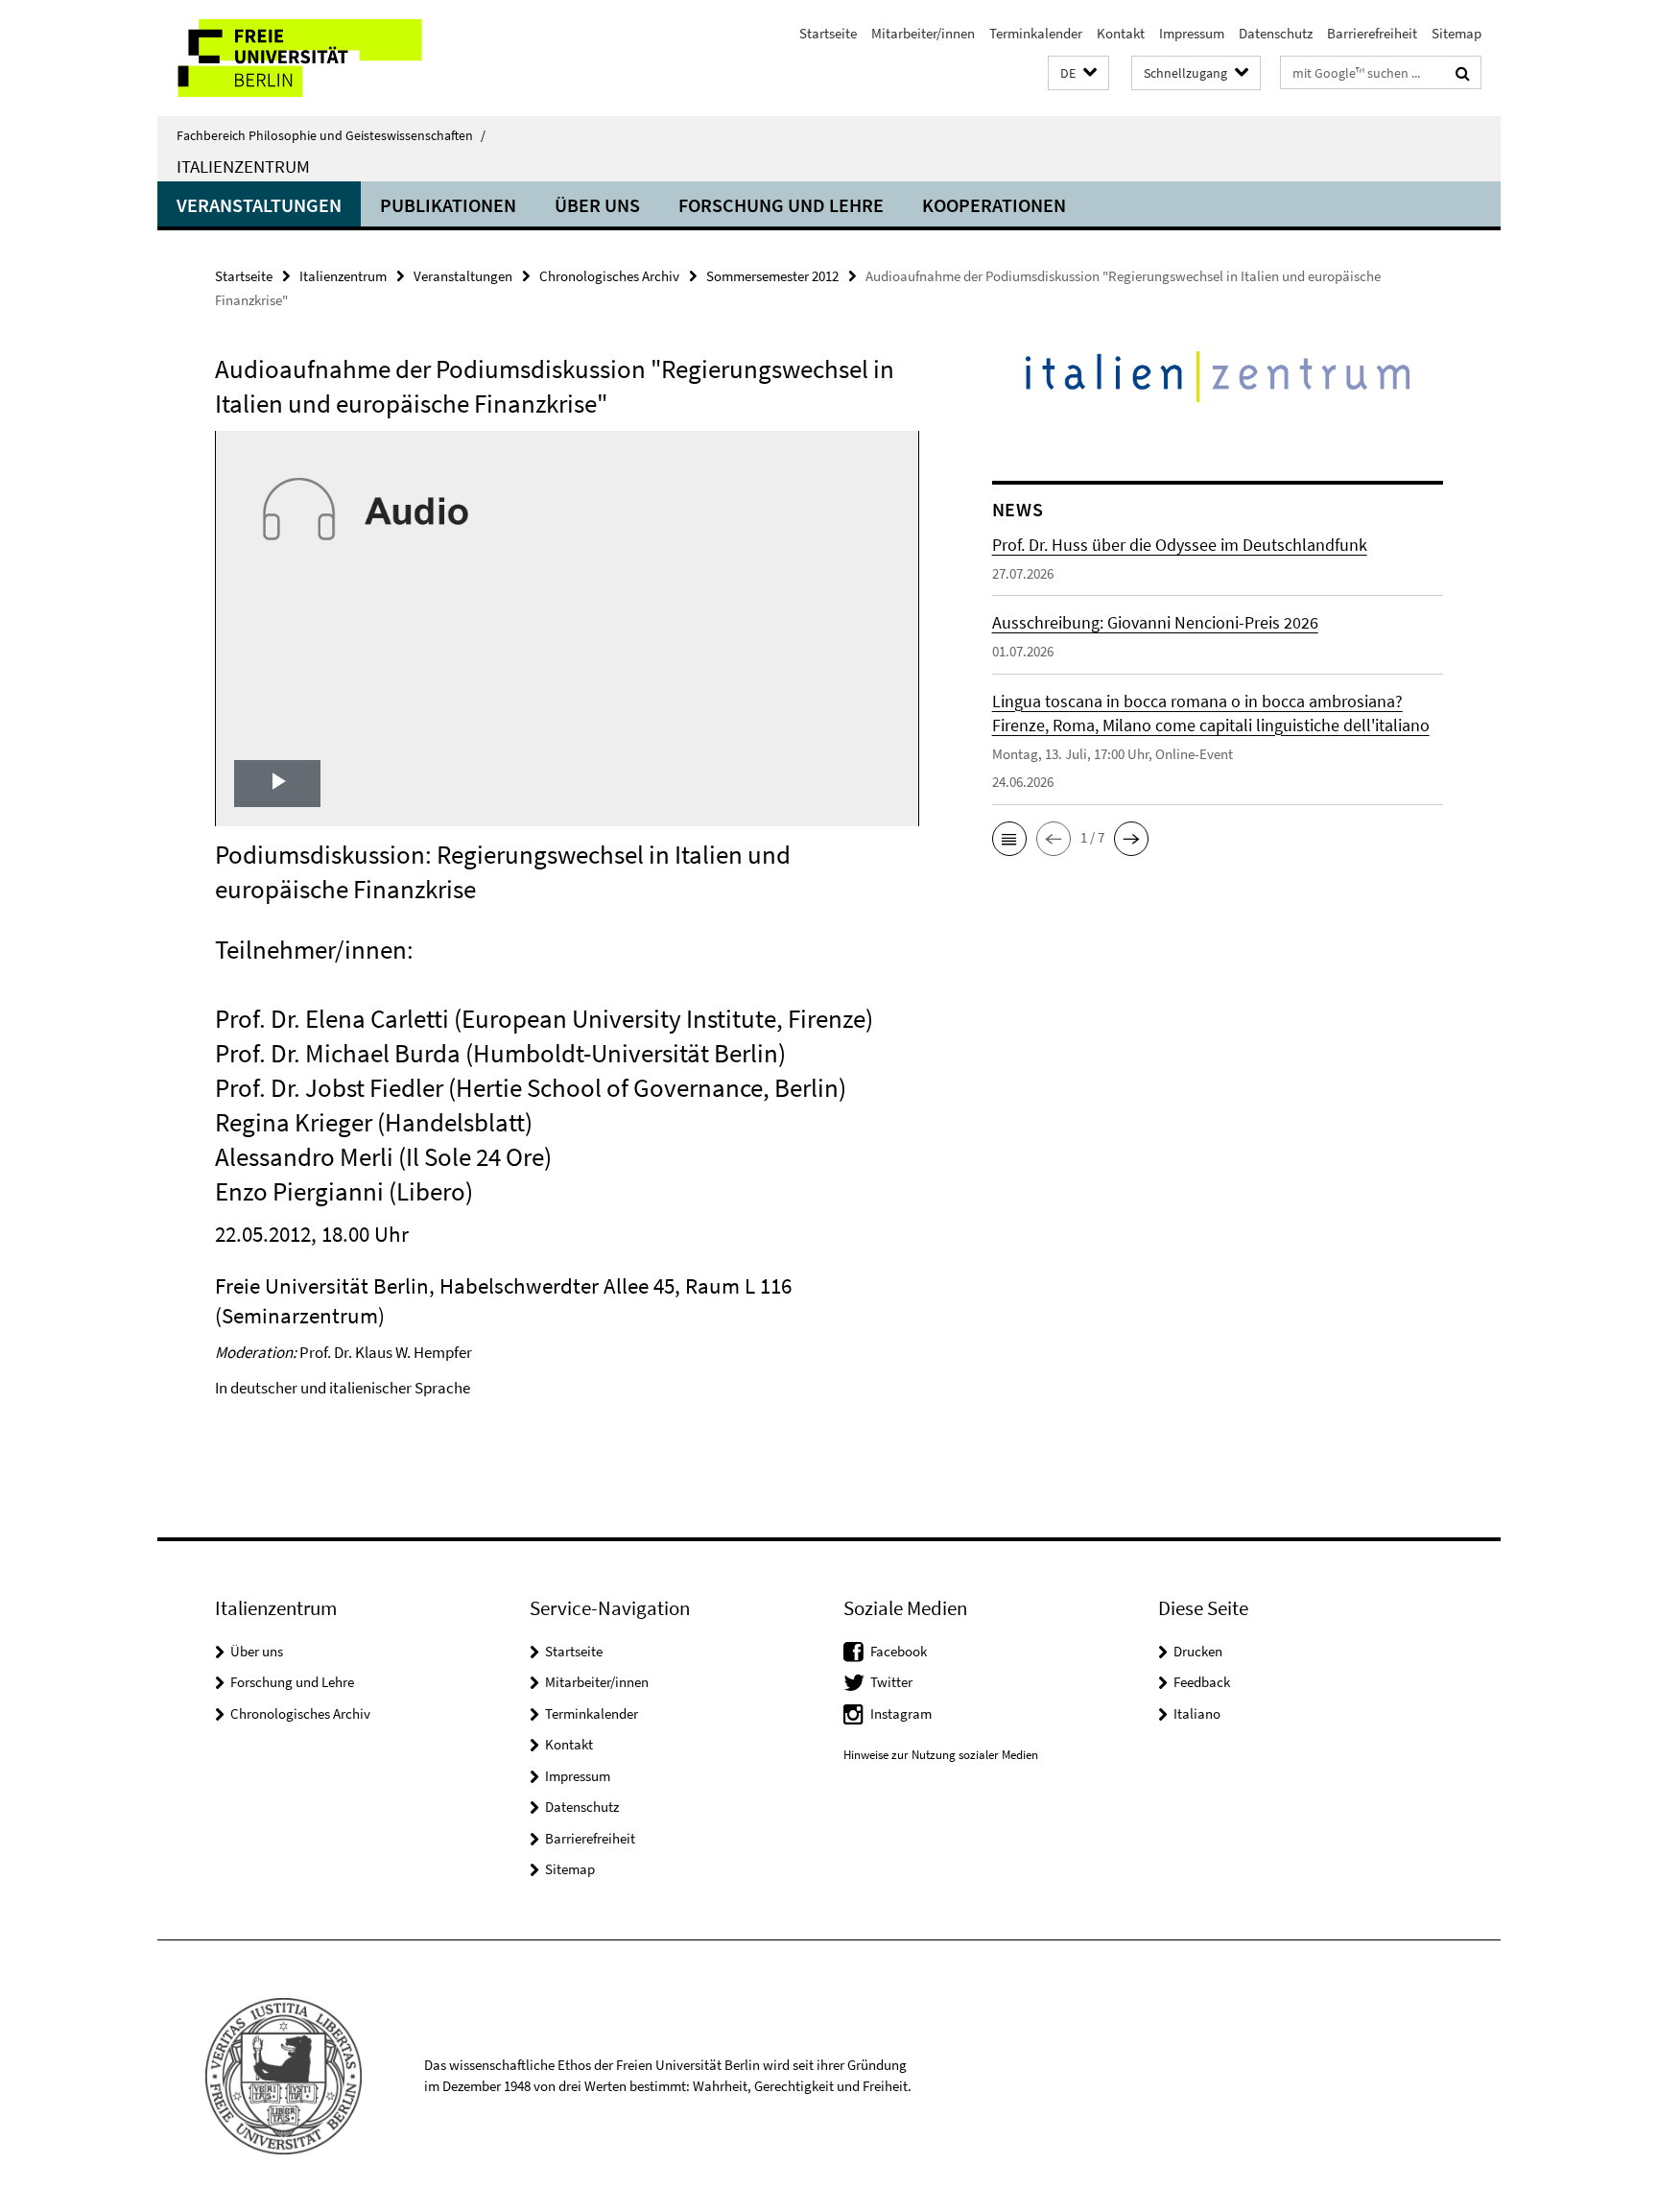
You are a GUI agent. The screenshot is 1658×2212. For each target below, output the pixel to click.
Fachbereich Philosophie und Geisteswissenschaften (331, 135)
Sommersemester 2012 (772, 276)
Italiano (1197, 1713)
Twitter (891, 1682)
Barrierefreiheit (1372, 33)
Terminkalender (1036, 33)
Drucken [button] (1198, 1651)
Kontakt (1121, 33)
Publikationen (448, 205)
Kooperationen (994, 205)
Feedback (1202, 1682)
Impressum (1192, 33)
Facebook (899, 1651)
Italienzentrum (243, 166)
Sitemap (1457, 33)
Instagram (901, 1713)
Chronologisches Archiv (609, 276)
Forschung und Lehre (781, 205)
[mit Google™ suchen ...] (1463, 73)
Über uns (597, 205)
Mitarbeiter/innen (923, 33)
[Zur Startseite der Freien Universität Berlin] (318, 58)
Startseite (828, 33)
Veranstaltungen (259, 205)
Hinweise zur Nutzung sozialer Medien (941, 1755)
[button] (1078, 73)
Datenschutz (1276, 33)
